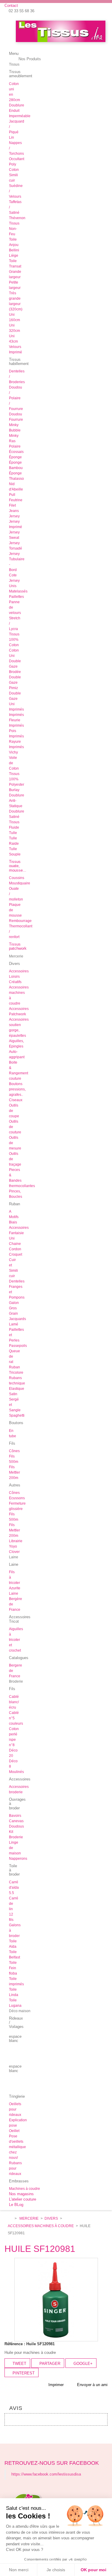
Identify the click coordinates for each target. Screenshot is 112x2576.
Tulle (13, 833)
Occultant (17, 159)
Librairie (16, 1541)
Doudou (16, 414)
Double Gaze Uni (15, 699)
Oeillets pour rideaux (15, 2109)
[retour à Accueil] (10, 2219)
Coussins (17, 878)
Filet (12, 505)
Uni (12, 1238)
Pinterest (23, 2373)
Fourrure (16, 420)
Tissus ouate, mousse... (18, 866)
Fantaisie (16, 1233)
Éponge (15, 457)
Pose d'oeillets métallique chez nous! (17, 2147)
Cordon (15, 1249)
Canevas (16, 1821)
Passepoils (18, 1346)
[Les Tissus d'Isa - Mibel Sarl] (61, 31)
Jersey (14, 516)
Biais (13, 1222)
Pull (12, 495)
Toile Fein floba (13, 1968)
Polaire (15, 446)
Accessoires (19, 1228)
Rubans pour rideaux (15, 2168)
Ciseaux (16, 1100)
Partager (49, 2364)
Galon (14, 1303)
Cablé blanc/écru (14, 1702)
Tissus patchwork (18, 946)
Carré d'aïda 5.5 (14, 1887)
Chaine (15, 1244)
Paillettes (16, 597)
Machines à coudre (24, 2189)
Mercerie (29, 2218)
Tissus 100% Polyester (17, 779)
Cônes (14, 1451)
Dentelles (17, 1281)
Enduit (14, 111)
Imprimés (16, 709)
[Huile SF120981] (56, 2299)
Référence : (15, 2344)
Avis (16, 2408)
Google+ (82, 2364)
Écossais (16, 452)
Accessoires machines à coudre (41, 2226)
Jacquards (17, 1319)
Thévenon (17, 218)
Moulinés (16, 1772)
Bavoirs (15, 1816)
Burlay (14, 790)
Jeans (14, 511)
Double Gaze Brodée (15, 666)
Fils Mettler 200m (14, 1472)
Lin (11, 137)
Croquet (16, 1254)
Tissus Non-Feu (14, 229)
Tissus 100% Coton (14, 640)
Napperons (18, 1859)
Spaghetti (17, 1415)
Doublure (17, 105)
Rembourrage (20, 921)
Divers (51, 2218)
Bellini (14, 250)
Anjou (14, 245)
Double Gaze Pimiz (15, 683)
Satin (13, 1394)
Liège (14, 256)
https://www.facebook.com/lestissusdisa (46, 2474)
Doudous (16, 1826)
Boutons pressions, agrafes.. (17, 1089)
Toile (13, 239)
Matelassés (18, 591)
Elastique (17, 1389)
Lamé (14, 1324)
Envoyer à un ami (92, 2385)
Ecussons (17, 1498)
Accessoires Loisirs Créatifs (19, 977)
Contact (11, 6)
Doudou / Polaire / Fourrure (16, 398)
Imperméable (20, 116)
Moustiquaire (20, 883)
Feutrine (16, 500)
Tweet (19, 2364)
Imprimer (56, 2385)
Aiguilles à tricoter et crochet (16, 1640)
